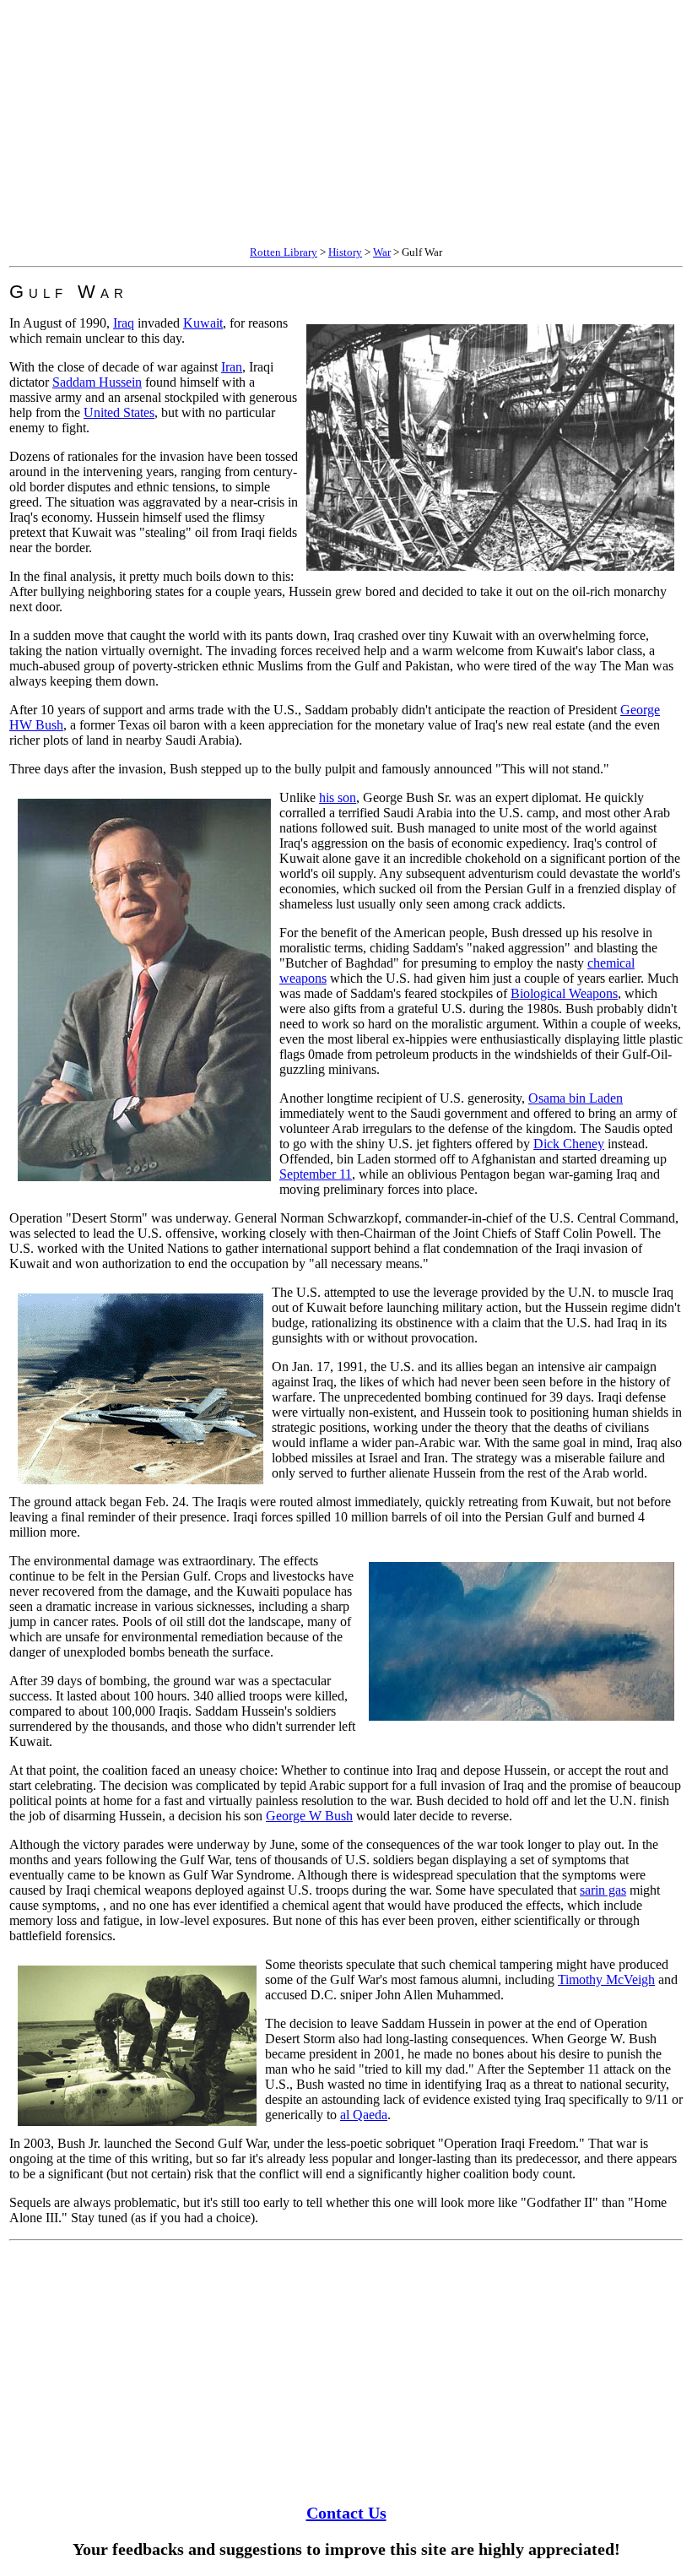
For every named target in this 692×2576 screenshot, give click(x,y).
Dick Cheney (569, 1144)
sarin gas (603, 1890)
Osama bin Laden (576, 1098)
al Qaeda (364, 2115)
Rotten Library (284, 252)
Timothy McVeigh (606, 1979)
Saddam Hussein (97, 382)
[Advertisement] (346, 125)
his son (338, 797)
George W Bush (309, 1816)
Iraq (124, 323)
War (382, 252)
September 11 (316, 1174)
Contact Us (346, 2513)
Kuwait (203, 323)
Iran (232, 367)
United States (119, 412)
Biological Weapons (564, 993)
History (345, 252)
